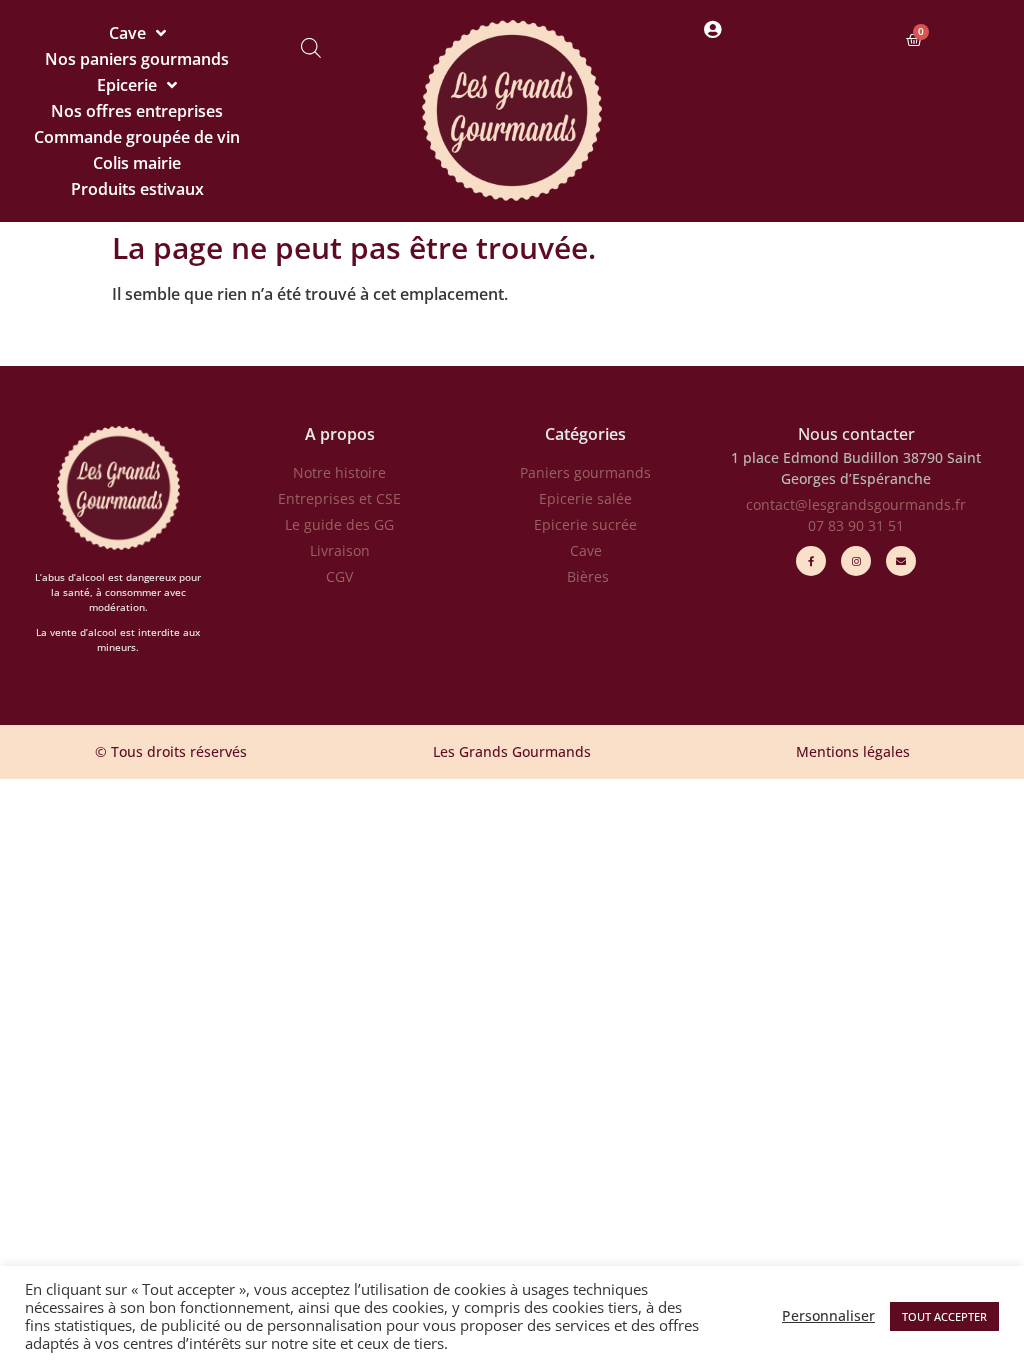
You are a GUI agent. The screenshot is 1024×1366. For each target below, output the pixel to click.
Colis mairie (137, 163)
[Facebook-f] (811, 561)
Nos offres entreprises (137, 111)
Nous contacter (856, 434)
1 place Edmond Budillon (815, 457)
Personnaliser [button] (828, 1316)
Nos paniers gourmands (137, 59)
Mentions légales (853, 751)
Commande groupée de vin (137, 137)
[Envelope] (901, 561)
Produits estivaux (137, 189)
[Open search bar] (311, 48)
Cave (127, 33)
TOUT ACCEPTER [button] (944, 1316)
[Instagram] (856, 561)
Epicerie (127, 85)
